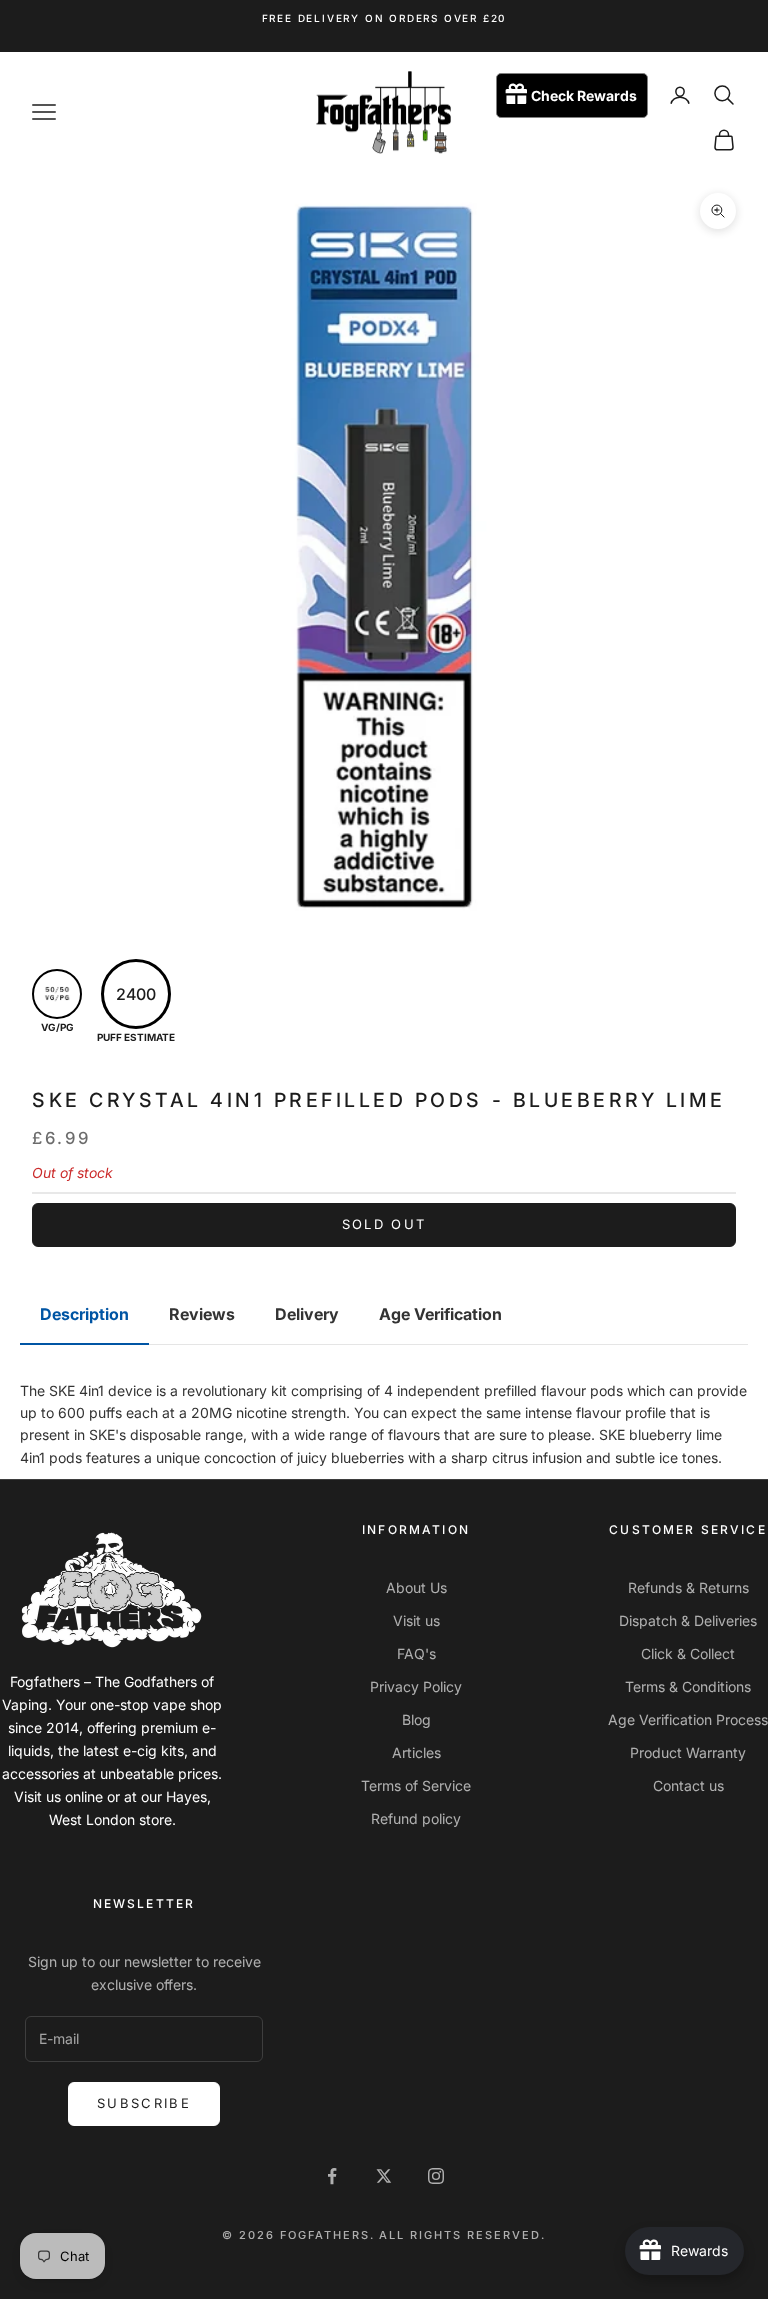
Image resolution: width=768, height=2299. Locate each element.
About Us (416, 1587)
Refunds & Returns (688, 1587)
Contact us (688, 1785)
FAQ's (416, 1653)
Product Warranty (688, 1752)
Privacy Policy (416, 1686)
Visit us (416, 1620)
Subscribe (144, 2103)
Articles (416, 1752)
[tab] (84, 1315)
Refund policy (416, 1818)
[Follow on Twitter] (384, 2176)
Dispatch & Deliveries (688, 1620)
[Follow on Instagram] (436, 2176)
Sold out (384, 1224)
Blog (416, 1719)
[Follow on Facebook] (332, 2176)
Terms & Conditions (688, 1686)
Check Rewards (584, 95)
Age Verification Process (688, 1719)
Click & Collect (688, 1653)
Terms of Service (416, 1785)
